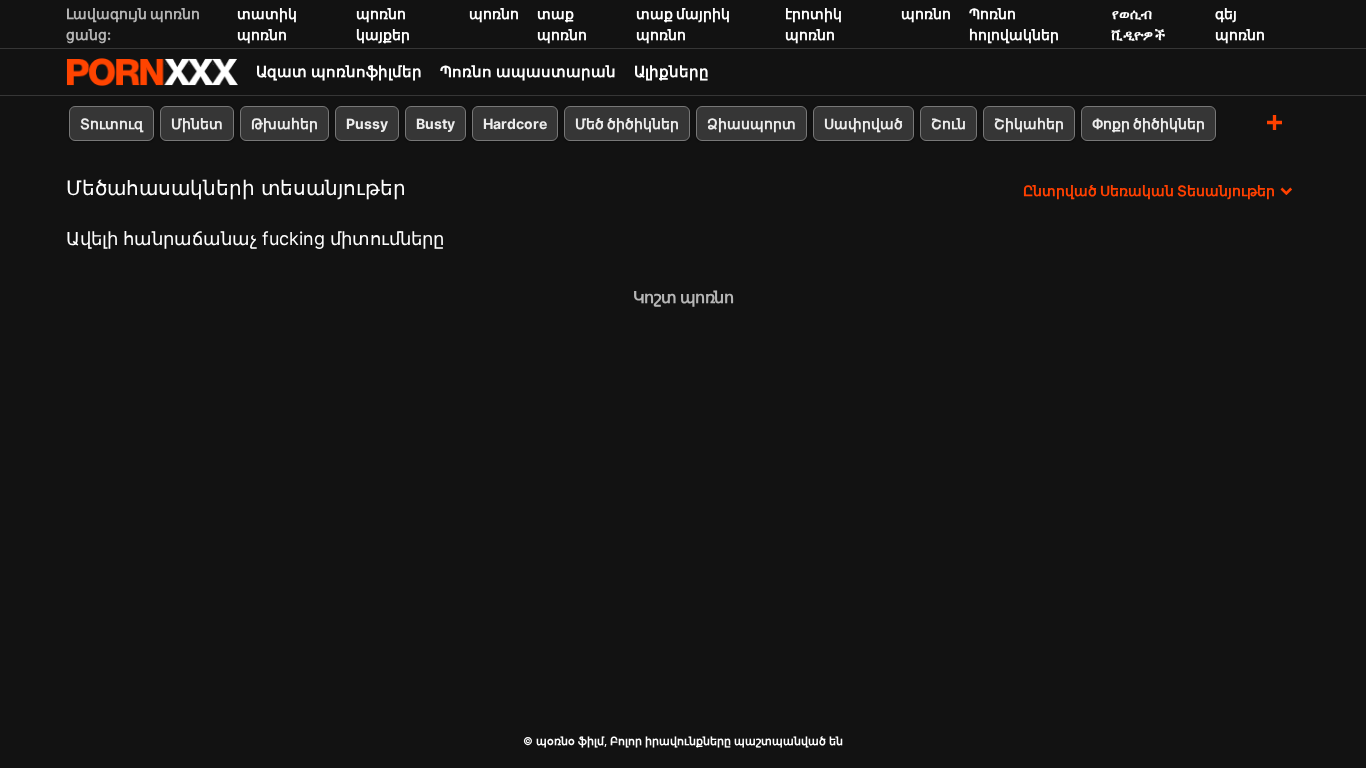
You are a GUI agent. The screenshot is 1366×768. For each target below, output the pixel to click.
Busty (435, 123)
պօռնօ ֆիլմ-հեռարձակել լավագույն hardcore (152, 72)
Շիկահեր (1029, 123)
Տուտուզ (111, 123)
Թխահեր (284, 123)
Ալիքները (671, 71)
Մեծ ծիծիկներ (627, 123)
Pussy (367, 123)
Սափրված (863, 123)
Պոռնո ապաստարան (528, 71)
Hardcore (515, 123)
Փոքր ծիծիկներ (1148, 123)
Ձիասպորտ (751, 123)
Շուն (948, 123)
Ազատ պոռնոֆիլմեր (339, 71)
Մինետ (197, 123)
